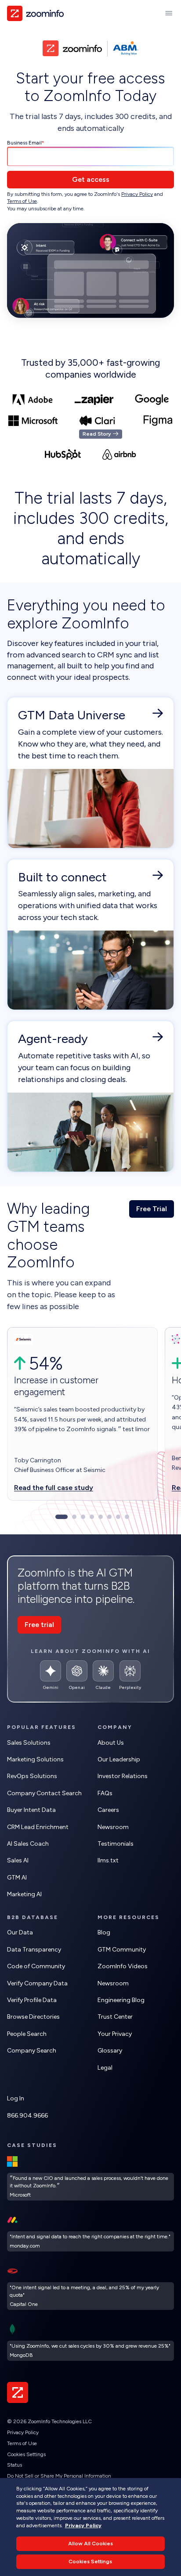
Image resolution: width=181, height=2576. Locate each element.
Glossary (110, 2051)
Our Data (20, 1932)
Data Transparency (34, 1950)
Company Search (32, 2051)
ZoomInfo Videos (123, 1966)
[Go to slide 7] (118, 1517)
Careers (108, 1810)
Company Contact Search (44, 1793)
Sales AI (18, 1860)
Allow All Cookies (90, 2544)
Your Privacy (115, 2034)
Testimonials (116, 1844)
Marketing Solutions (35, 1759)
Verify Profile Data (32, 2000)
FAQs (105, 1793)
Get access (91, 179)
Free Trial (152, 1209)
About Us (111, 1743)
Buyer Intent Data (31, 1810)
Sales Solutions (29, 1743)
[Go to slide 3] (83, 1517)
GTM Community (122, 1950)
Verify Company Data (37, 1983)
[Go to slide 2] (74, 1517)
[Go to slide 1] (62, 1517)
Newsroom (113, 1827)
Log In (16, 2098)
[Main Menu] (169, 13)
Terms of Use (22, 201)
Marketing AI (24, 1894)
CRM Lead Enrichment (38, 1827)
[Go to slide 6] (109, 1517)
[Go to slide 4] (92, 1517)
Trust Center (115, 2017)
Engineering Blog (121, 2000)
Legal (105, 2068)
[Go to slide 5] (101, 1517)
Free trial (39, 1625)
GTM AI (17, 1878)
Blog (104, 1932)
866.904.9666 (27, 2116)
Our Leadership (119, 1759)
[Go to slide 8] (127, 1517)
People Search (27, 2034)
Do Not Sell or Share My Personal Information (59, 2476)
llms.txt (108, 1860)
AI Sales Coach (28, 1844)
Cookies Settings (26, 2454)
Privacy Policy (137, 194)
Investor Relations (123, 1776)
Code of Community (36, 1966)
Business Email (24, 143)
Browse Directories (33, 2017)
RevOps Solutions (32, 1776)
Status (14, 2465)
